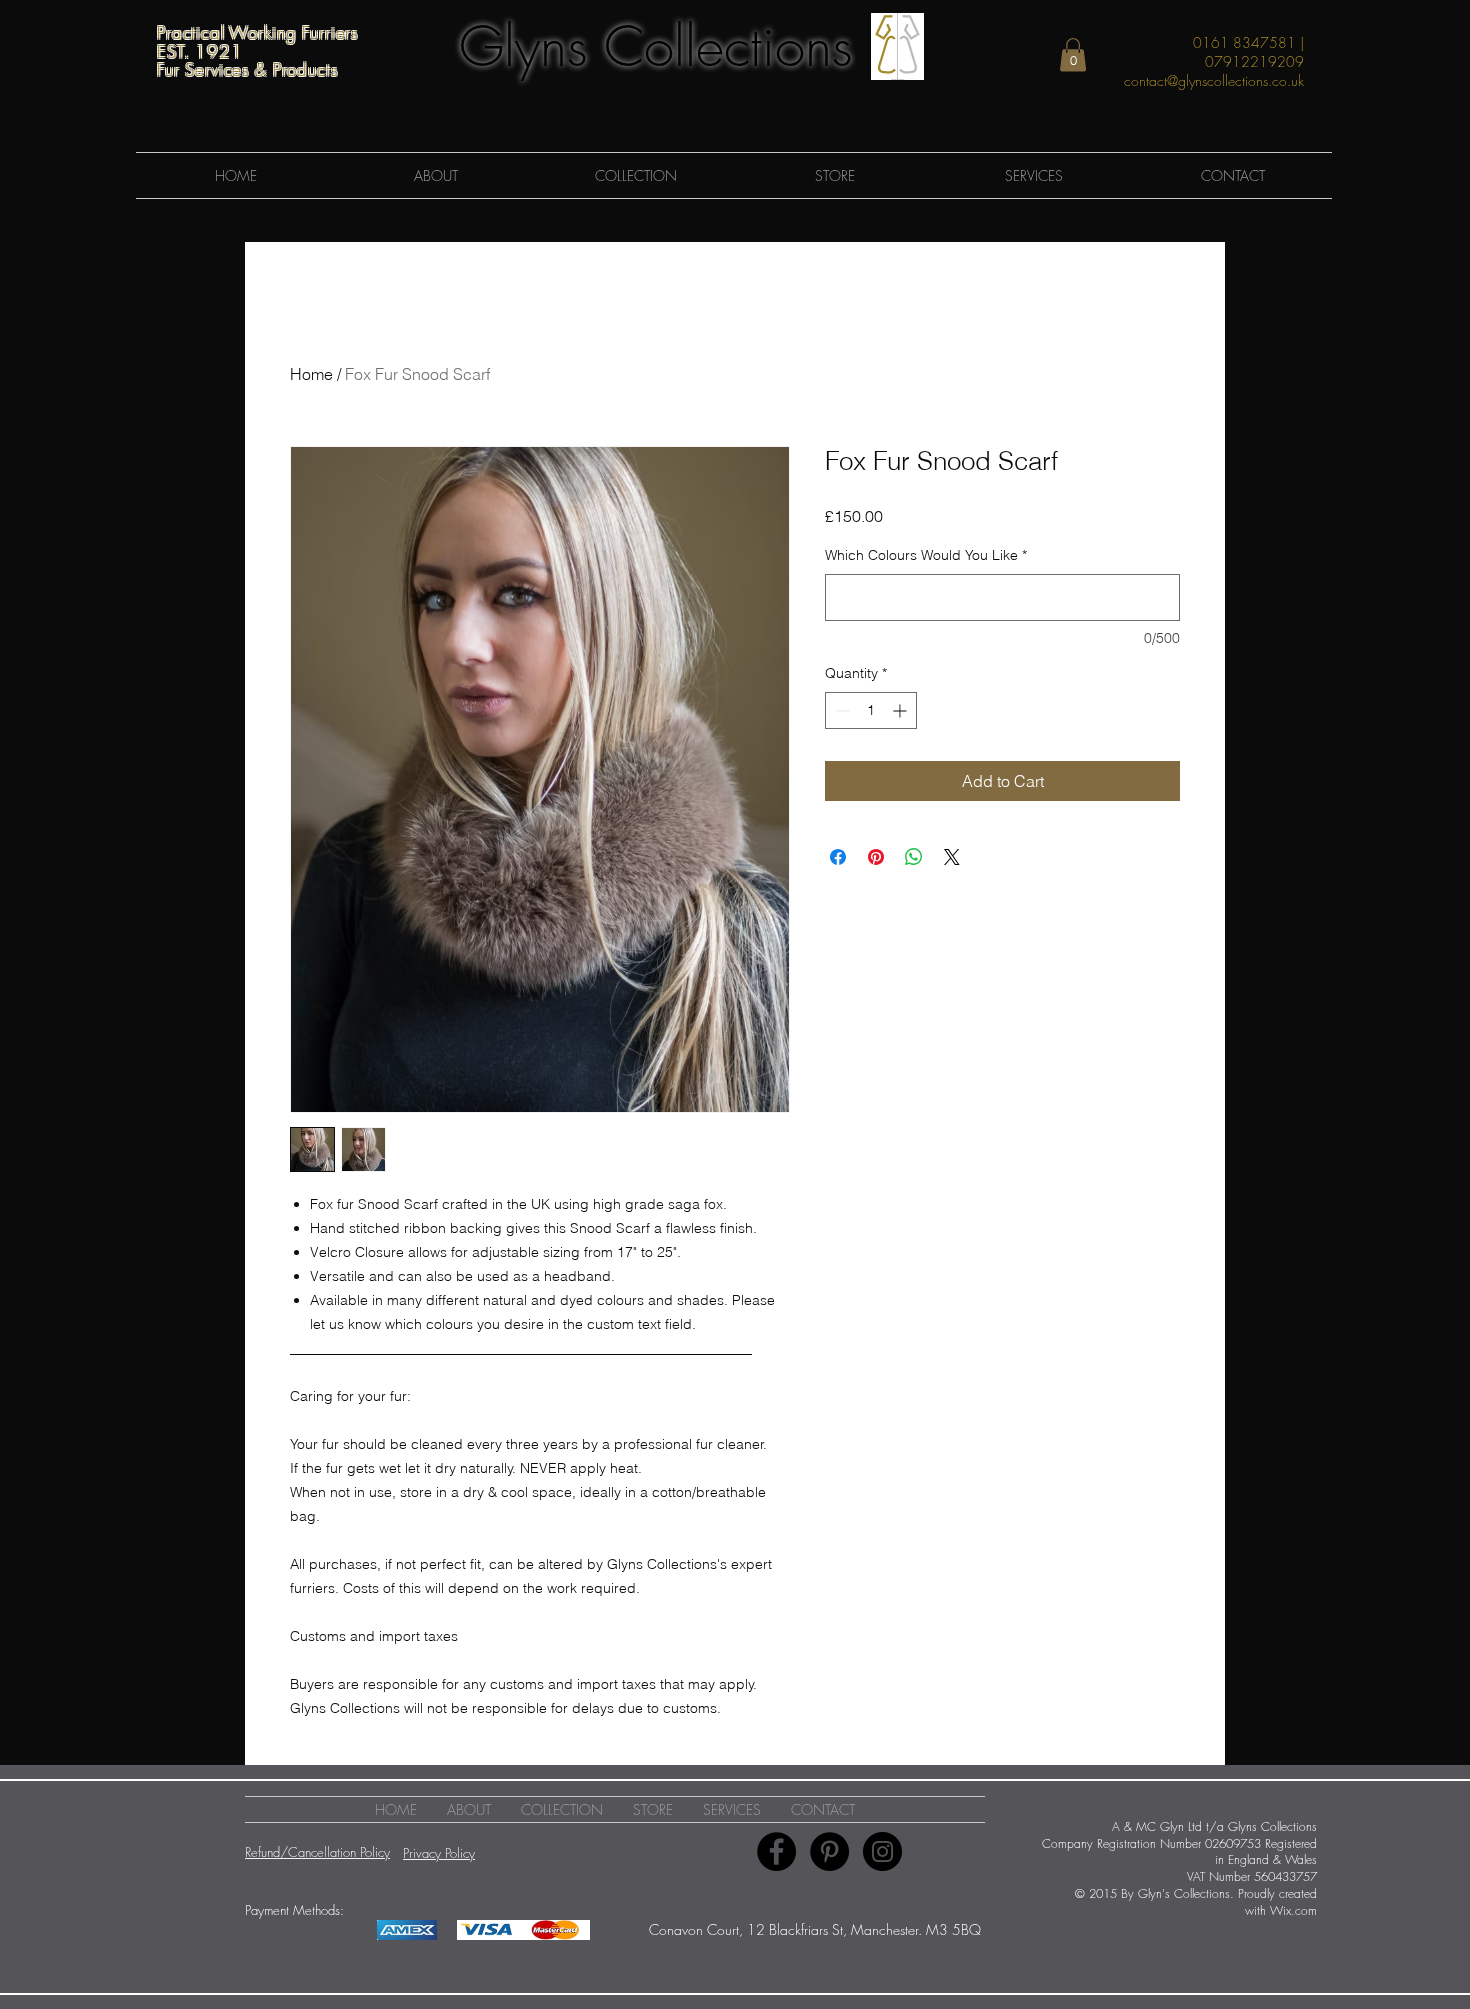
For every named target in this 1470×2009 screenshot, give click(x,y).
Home (311, 374)
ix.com (1300, 1910)
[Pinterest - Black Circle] (829, 1851)
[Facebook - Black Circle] (776, 1851)
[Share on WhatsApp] (914, 857)
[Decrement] (840, 710)
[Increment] (901, 710)
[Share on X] (952, 857)
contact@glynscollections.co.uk (1214, 80)
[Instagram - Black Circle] (882, 1851)
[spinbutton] (871, 710)
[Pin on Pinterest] (876, 857)
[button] (1073, 54)
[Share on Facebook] (838, 857)
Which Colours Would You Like (926, 555)
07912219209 (1254, 61)
